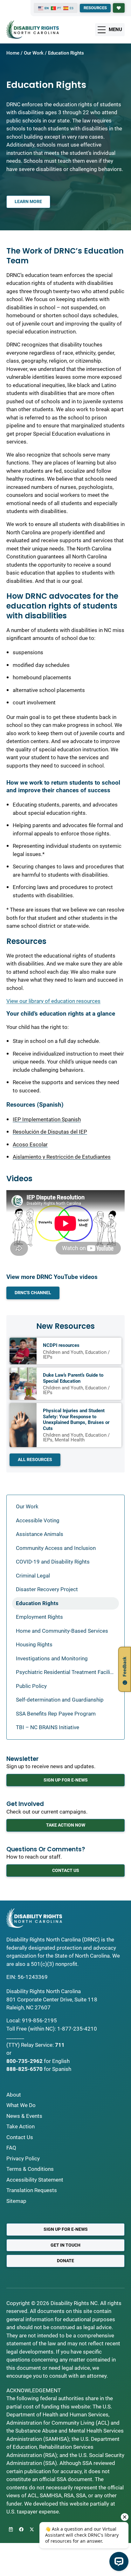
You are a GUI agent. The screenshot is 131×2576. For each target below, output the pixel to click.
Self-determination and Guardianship (60, 1700)
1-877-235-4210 (77, 2029)
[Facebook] (21, 2529)
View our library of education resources (53, 1001)
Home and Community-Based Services (62, 1631)
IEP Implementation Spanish (47, 1119)
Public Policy (31, 1686)
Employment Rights (39, 1617)
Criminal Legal (33, 1576)
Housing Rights (34, 1644)
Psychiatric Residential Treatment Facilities (67, 1672)
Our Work (34, 53)
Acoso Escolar (30, 1144)
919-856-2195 (39, 2020)
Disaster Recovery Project (47, 1589)
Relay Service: (37, 2045)
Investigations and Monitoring (52, 1658)
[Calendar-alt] (11, 2529)
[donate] (119, 8)
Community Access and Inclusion (56, 1548)
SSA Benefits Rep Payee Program (56, 1714)
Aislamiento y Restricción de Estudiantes (62, 1157)
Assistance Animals (40, 1534)
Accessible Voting (38, 1520)
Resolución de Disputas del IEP (50, 1132)
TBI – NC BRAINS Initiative (48, 1727)
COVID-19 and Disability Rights (53, 1562)
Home (13, 53)
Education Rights (37, 1603)
